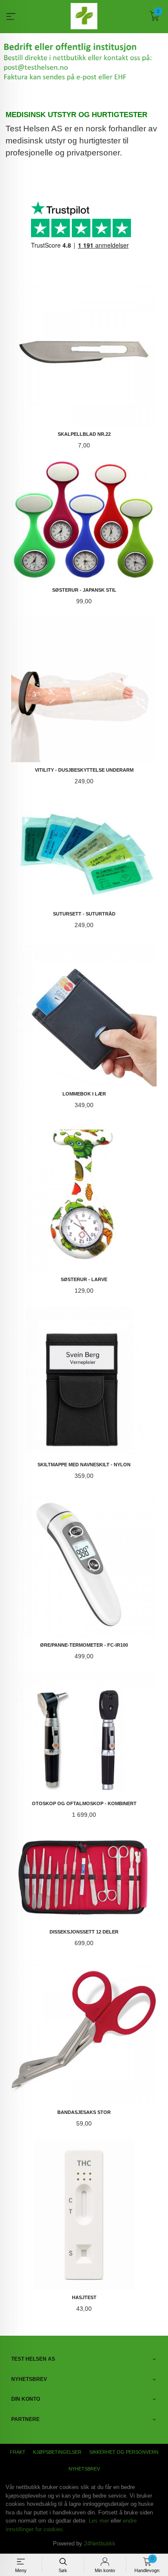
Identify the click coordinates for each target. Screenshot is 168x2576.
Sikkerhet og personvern (124, 2452)
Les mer (99, 2521)
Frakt (18, 2452)
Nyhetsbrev (84, 2469)
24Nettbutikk (100, 2543)
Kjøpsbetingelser (57, 2452)
